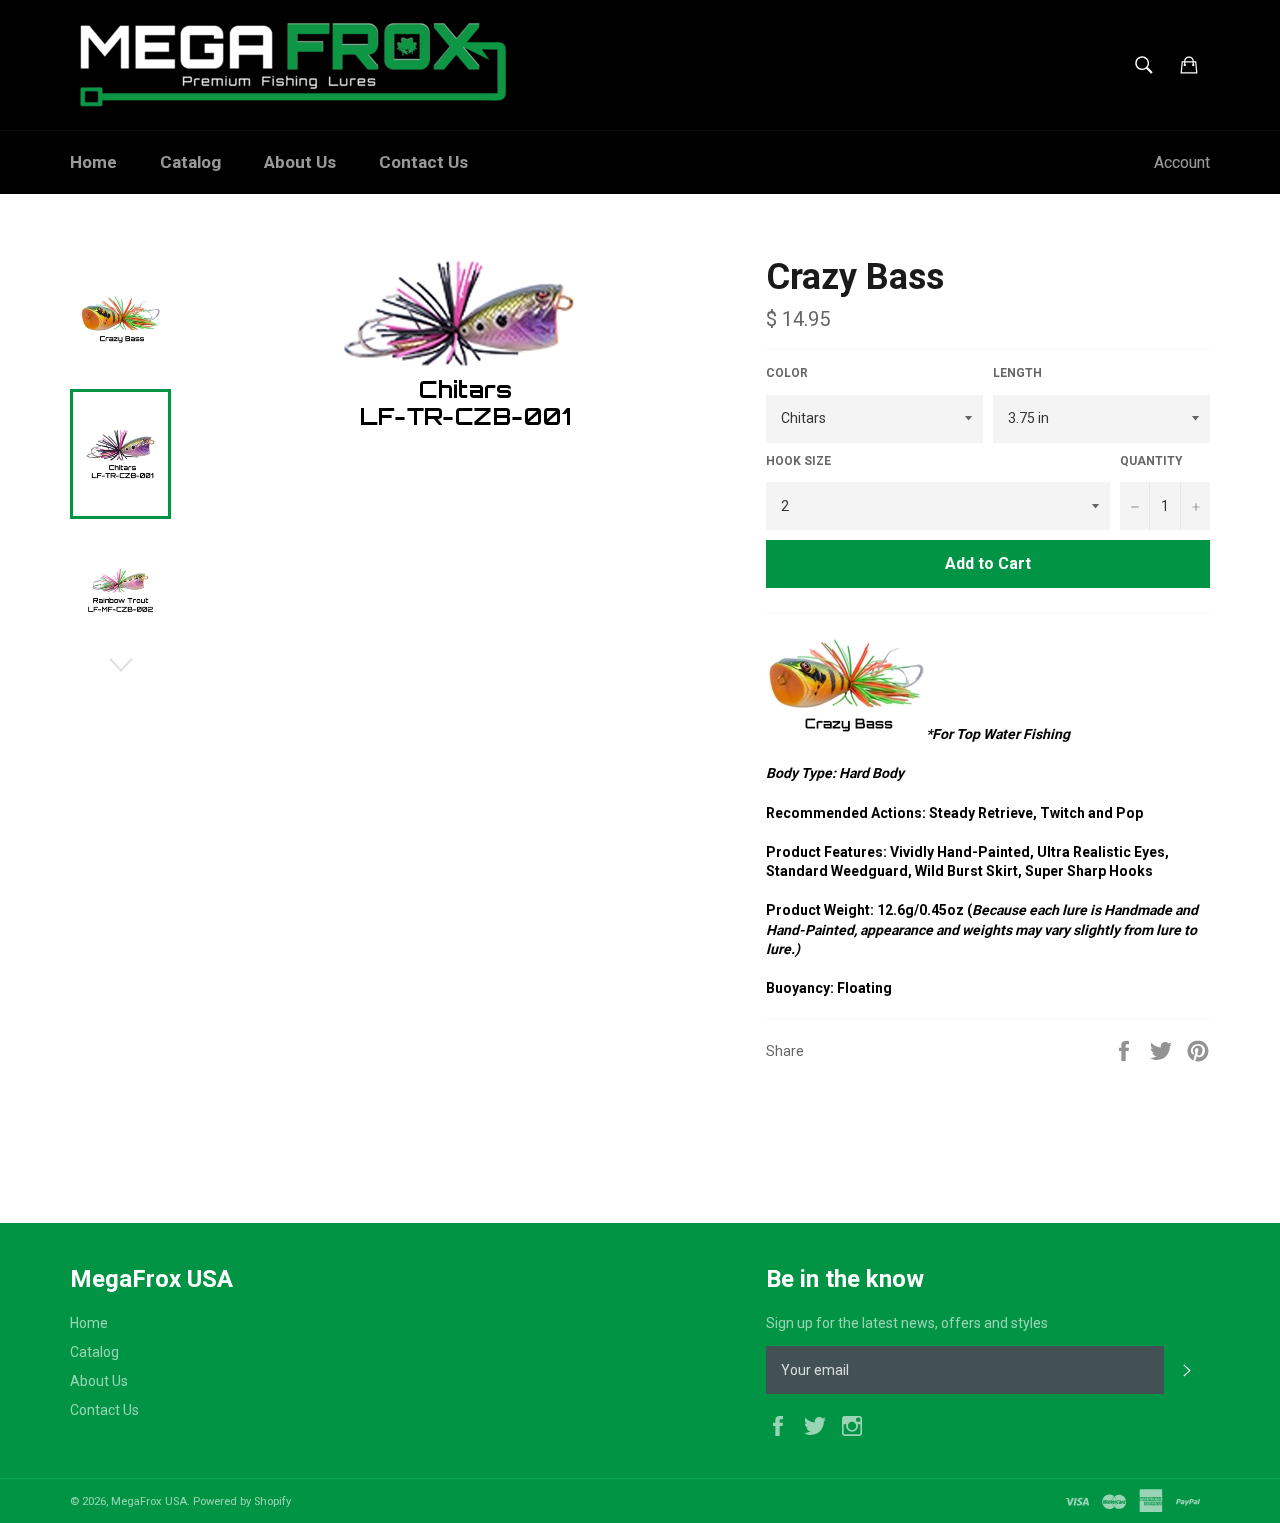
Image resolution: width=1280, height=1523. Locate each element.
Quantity (1151, 461)
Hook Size (798, 461)
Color (787, 373)
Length (1017, 373)
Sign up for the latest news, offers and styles (907, 1323)
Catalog (190, 162)
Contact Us (423, 162)
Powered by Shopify (242, 1501)
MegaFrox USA (149, 1501)
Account (1182, 162)
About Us (300, 162)
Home (93, 162)
